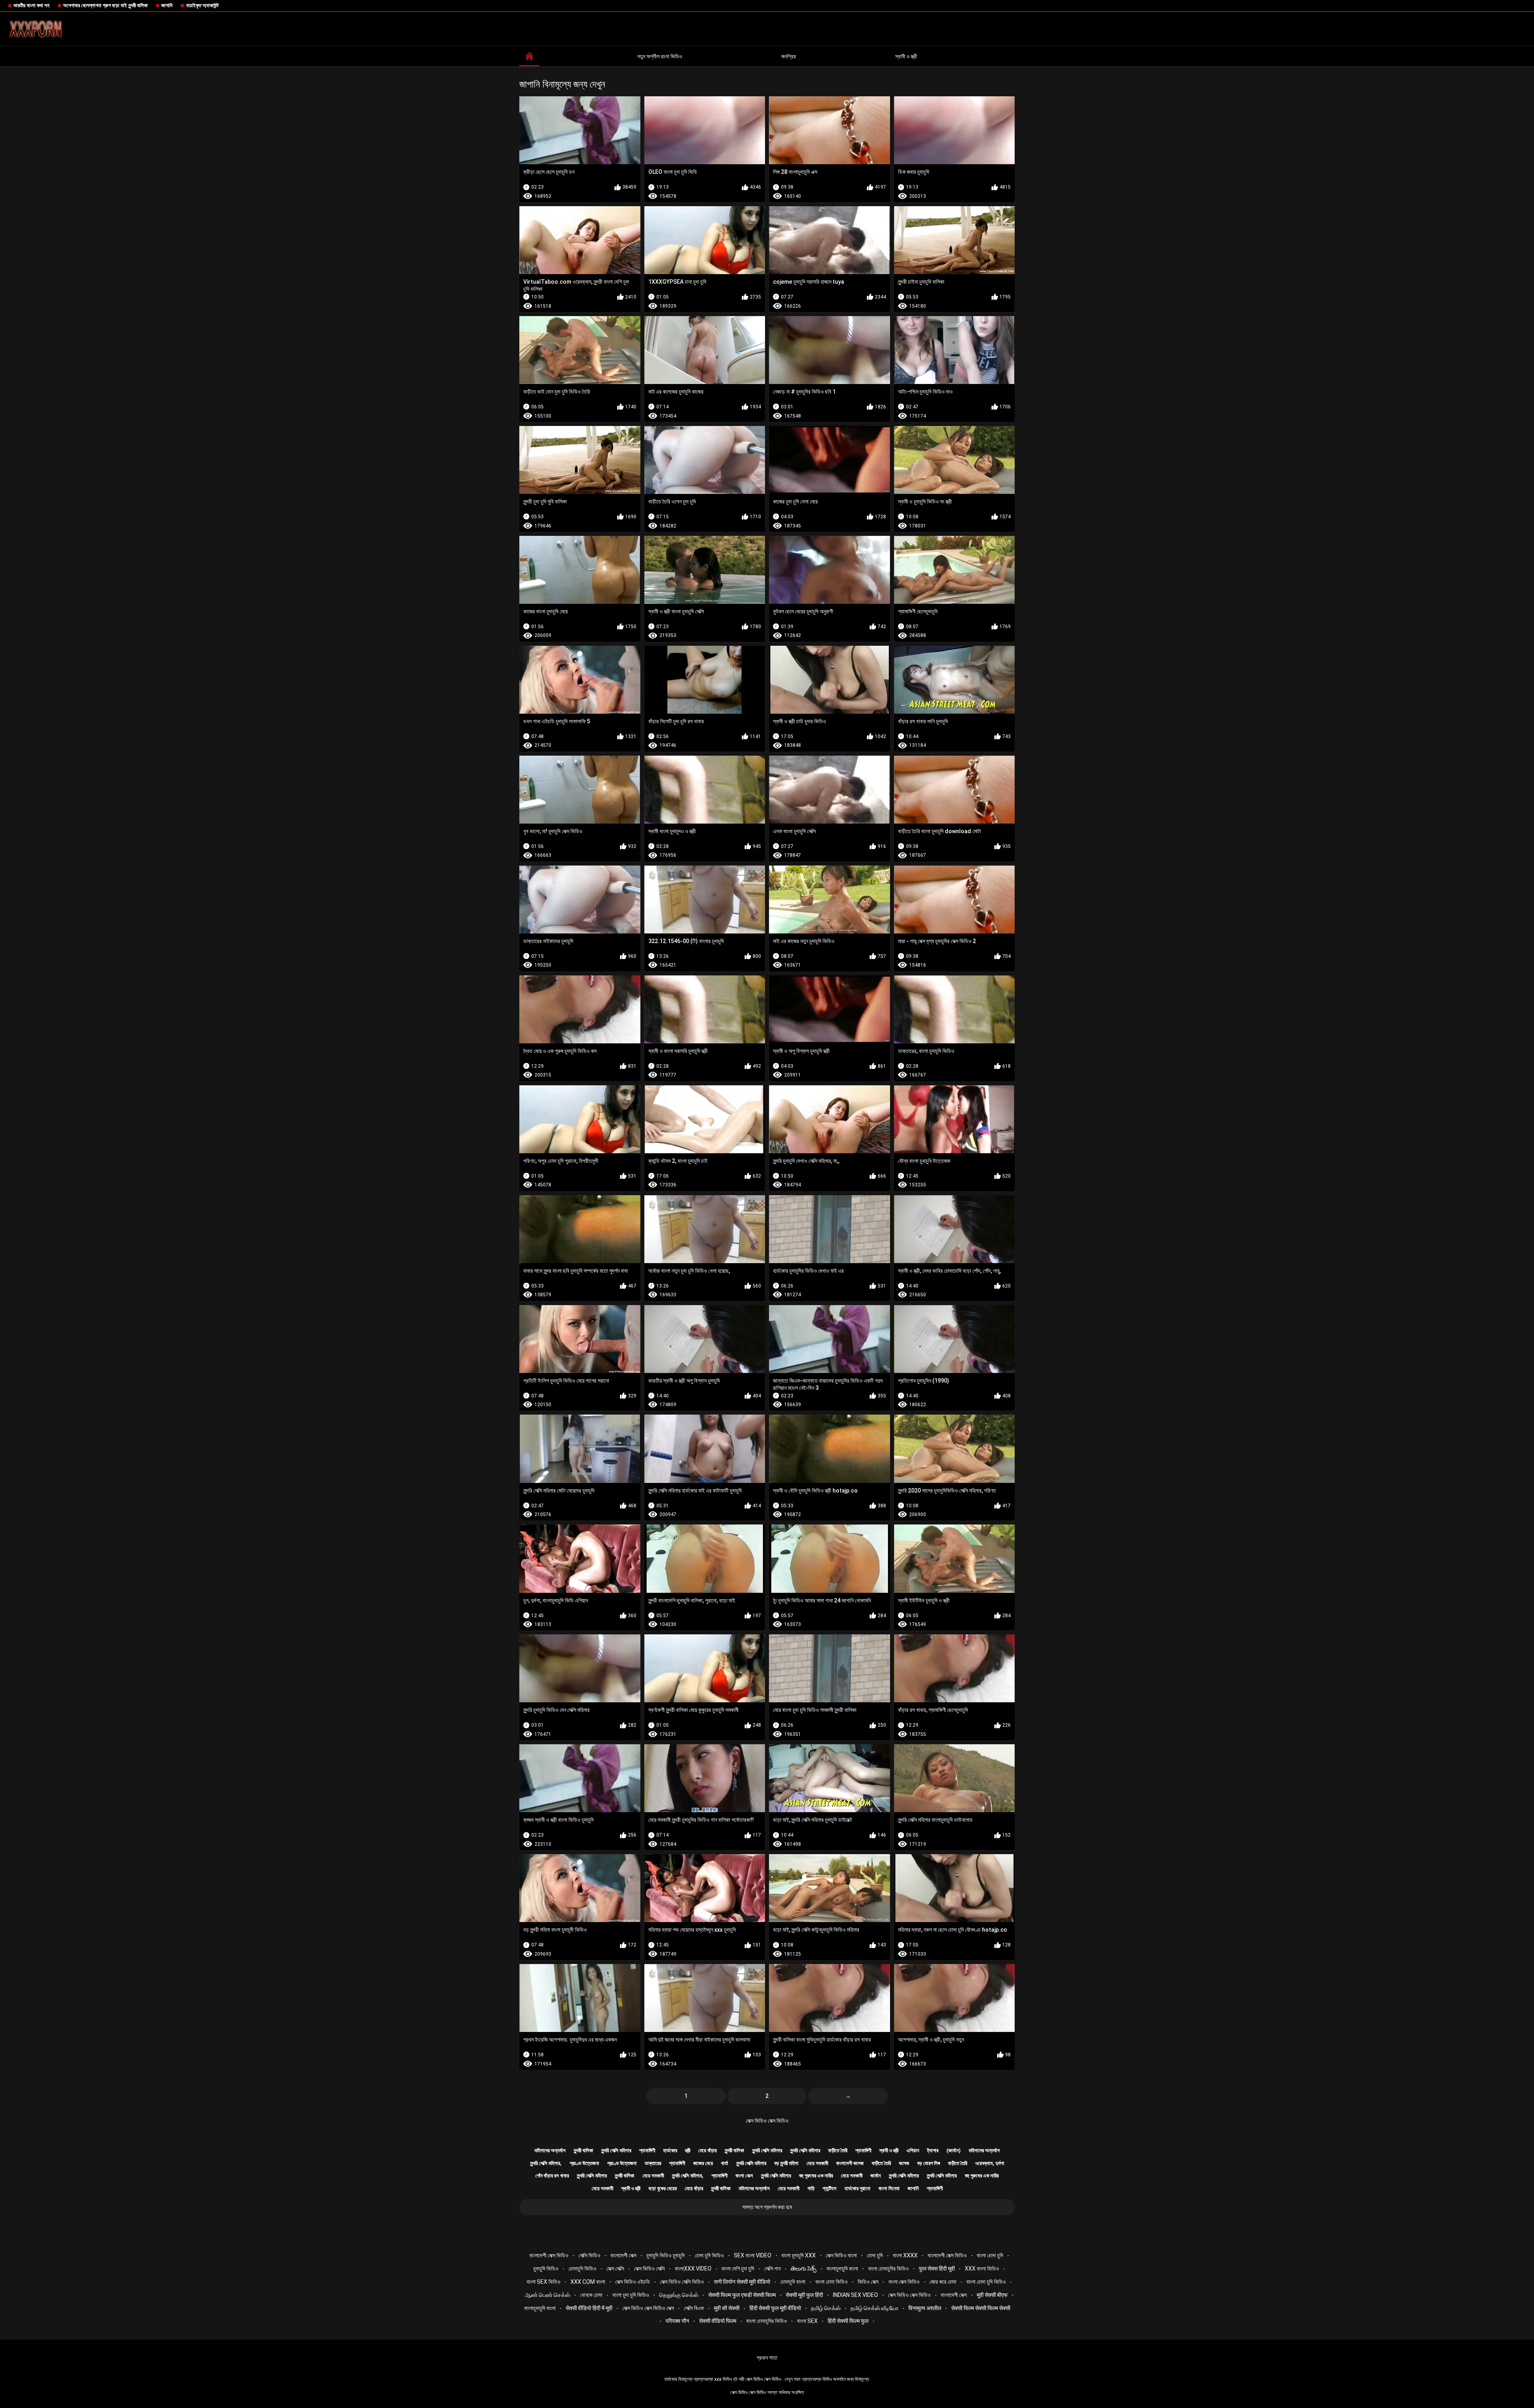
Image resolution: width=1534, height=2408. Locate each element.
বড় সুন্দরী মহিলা (786, 2163)
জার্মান (876, 2176)
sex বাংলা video (753, 2255)
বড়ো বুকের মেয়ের (663, 2188)
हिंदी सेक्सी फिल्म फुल (848, 2321)
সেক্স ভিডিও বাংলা (841, 2255)
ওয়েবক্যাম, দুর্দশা (990, 2163)
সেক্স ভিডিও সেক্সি (649, 2269)
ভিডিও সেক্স (868, 2282)
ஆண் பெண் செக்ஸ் (547, 2295)
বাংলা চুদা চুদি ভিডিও (631, 2295)
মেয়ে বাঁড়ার (707, 2150)
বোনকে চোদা (591, 2295)
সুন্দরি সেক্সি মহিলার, (546, 2163)
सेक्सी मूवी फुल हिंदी (804, 2295)
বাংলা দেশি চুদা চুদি (738, 2269)
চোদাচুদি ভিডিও (582, 2269)
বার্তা (725, 2163)
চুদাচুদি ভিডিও (546, 2269)
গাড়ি (811, 2188)
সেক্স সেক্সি (615, 2269)
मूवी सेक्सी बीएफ (992, 2295)
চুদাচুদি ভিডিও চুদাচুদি (666, 2255)
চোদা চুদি (875, 2255)
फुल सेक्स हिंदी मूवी (937, 2269)
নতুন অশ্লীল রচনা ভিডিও (660, 56)
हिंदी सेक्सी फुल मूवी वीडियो (775, 2308)
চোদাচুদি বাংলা (793, 2282)
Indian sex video (855, 2295)
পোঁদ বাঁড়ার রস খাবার (552, 2176)
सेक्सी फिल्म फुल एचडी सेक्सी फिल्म (742, 2295)
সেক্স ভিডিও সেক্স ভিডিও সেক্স (648, 2308)
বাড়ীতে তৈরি (838, 2150)
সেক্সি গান (772, 2269)
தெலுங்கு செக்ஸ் (679, 2295)
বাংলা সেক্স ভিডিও (904, 2282)
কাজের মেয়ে (703, 2163)
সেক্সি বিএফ (694, 2308)
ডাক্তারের (653, 2163)
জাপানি (167, 5)
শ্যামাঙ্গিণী (647, 2150)
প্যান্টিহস (830, 2188)
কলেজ (904, 2163)
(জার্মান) (954, 2150)
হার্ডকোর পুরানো (857, 2188)
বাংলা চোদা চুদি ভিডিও (986, 2282)
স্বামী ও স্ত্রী (906, 56)
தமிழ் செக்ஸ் (826, 2308)
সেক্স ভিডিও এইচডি (633, 2282)
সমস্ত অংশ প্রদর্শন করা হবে (767, 2207)
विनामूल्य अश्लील (925, 2308)
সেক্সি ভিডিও (589, 2255)
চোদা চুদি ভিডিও (709, 2255)
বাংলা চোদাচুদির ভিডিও (888, 2269)
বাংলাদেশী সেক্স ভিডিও (549, 2255)
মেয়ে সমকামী (817, 2163)
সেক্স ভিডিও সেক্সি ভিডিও (682, 2282)
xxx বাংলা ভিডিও (982, 2269)
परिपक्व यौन (677, 2321)
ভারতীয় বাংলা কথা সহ (32, 5)
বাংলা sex (807, 2321)
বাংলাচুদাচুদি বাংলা (842, 2269)
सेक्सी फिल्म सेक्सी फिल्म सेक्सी (981, 2308)
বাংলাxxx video (693, 2269)
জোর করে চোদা (943, 2282)
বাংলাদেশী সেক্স (623, 2255)
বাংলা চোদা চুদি (990, 2255)
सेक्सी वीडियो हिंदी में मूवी (589, 2308)
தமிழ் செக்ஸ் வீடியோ (874, 2308)
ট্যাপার (933, 2150)
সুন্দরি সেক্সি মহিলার (616, 2150)
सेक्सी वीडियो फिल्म (718, 2321)
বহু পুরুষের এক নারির (816, 2176)
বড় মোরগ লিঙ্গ (929, 2163)
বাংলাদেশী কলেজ (850, 2163)
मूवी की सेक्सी (727, 2308)
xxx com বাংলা (588, 2282)
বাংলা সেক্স (744, 2176)
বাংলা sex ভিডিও (543, 2282)
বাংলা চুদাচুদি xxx (799, 2255)
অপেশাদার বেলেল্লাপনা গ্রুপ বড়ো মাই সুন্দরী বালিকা (105, 5)
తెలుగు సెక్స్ (804, 2269)
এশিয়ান (913, 2150)
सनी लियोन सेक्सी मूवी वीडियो (742, 2282)
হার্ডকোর (670, 2150)
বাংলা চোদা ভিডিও (832, 2282)
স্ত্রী (688, 2150)
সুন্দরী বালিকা (583, 2150)
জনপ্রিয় (789, 56)
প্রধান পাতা (767, 2358)
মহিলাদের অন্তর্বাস (550, 2150)
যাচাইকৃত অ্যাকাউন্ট (202, 5)
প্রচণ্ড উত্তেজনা (584, 2163)
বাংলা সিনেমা (889, 2188)
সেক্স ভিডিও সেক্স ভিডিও (767, 2121)
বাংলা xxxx (905, 2255)
